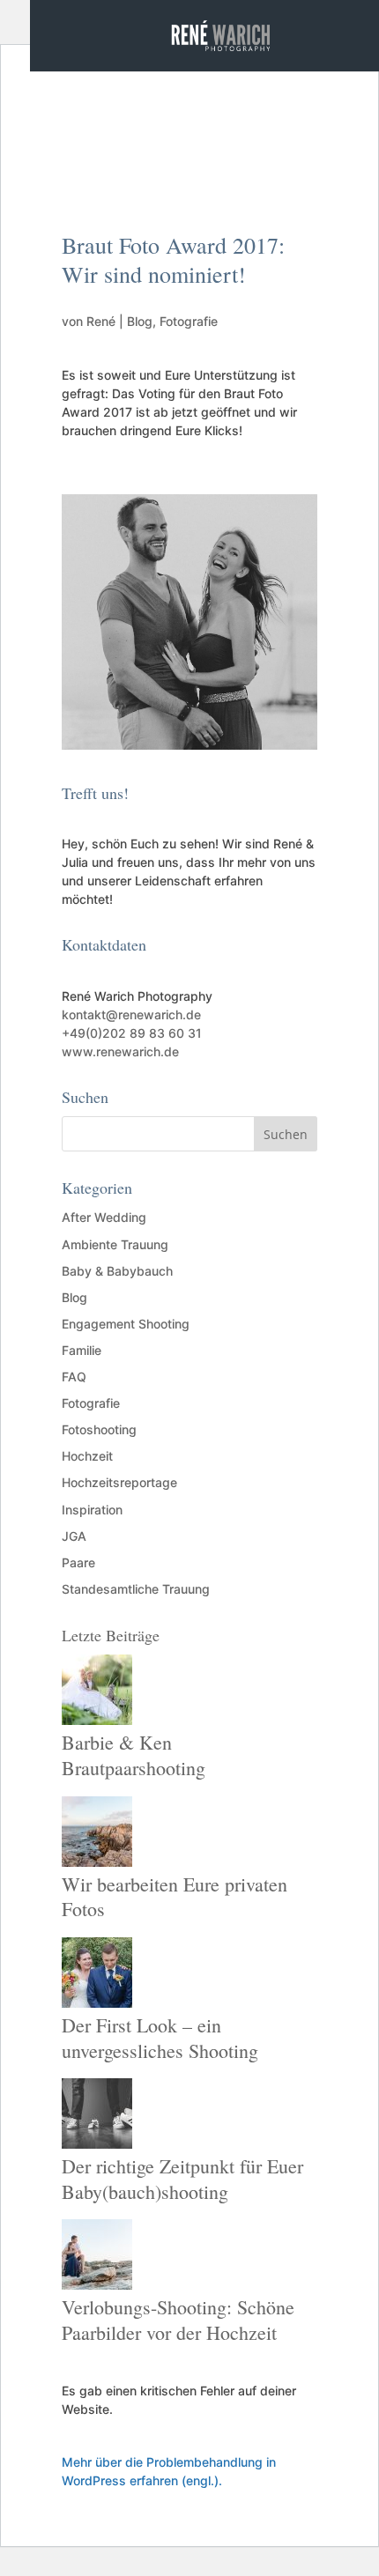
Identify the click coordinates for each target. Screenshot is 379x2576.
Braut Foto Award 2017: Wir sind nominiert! (173, 260)
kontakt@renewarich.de (131, 1014)
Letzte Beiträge (111, 1635)
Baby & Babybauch (117, 1271)
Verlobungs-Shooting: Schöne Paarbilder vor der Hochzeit (178, 2320)
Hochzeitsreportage (119, 1482)
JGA (74, 1536)
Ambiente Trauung (115, 1244)
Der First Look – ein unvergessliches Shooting (160, 2038)
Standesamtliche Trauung (136, 1589)
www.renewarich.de (120, 1051)
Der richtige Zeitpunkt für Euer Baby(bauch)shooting (182, 2179)
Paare (78, 1562)
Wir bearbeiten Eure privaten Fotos (175, 1897)
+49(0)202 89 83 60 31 (132, 1033)
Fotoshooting (99, 1429)
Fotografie (189, 321)
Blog (140, 321)
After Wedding (104, 1217)
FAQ (74, 1377)
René (101, 321)
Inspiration (92, 1510)
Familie (82, 1350)
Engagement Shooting (126, 1324)
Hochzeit (87, 1456)
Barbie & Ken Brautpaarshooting (134, 1755)
